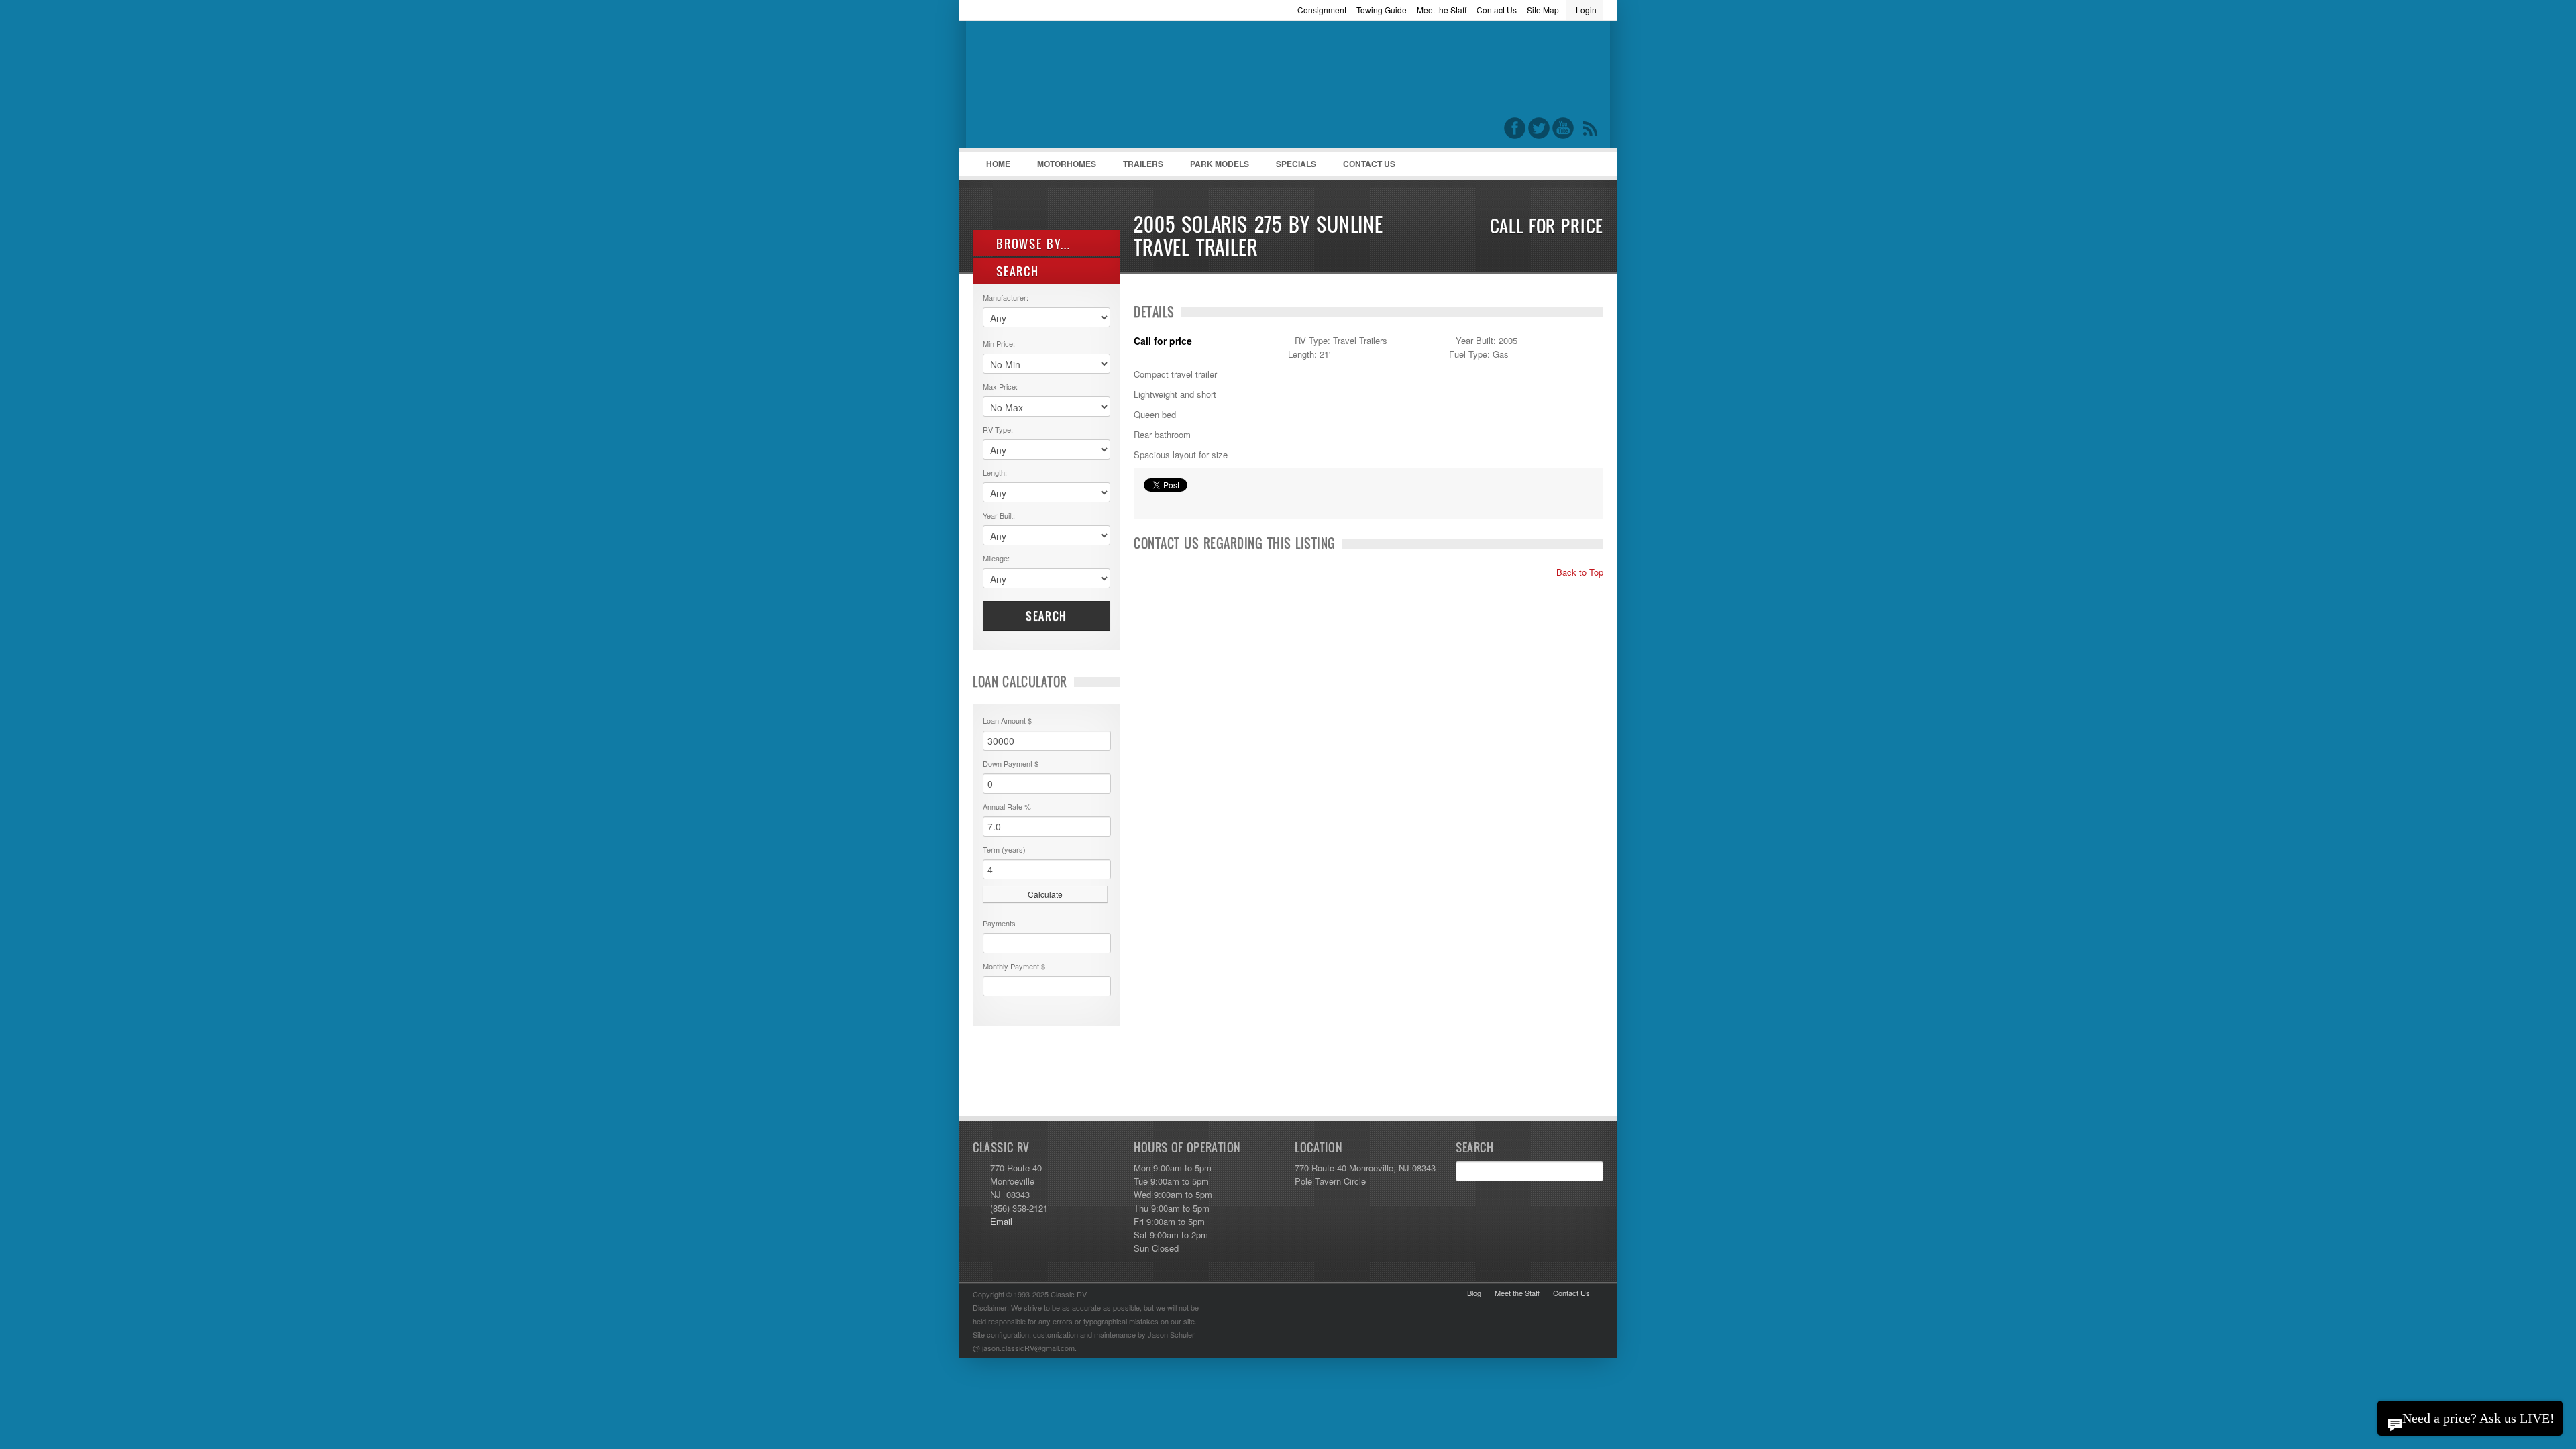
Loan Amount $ (1007, 720)
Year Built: (999, 515)
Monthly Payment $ (1014, 966)
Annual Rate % (1007, 806)
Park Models (1220, 164)
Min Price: (999, 343)
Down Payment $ (1011, 763)
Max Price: (1000, 386)
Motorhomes (1060, 167)
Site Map (1543, 10)
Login (1586, 10)
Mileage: (996, 558)
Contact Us (1497, 10)
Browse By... (1031, 244)
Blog (1474, 1293)
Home (998, 164)
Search (1046, 616)
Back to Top (1578, 572)
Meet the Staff (1442, 10)
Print (1150, 502)
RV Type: (998, 429)
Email (1001, 1221)
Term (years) (1004, 849)
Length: (995, 472)
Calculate (1045, 894)
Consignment (1322, 10)
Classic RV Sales (1073, 88)
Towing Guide (1382, 10)
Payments (999, 923)
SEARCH (1016, 271)
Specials (1296, 164)
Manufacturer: (1006, 297)
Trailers (1136, 167)
